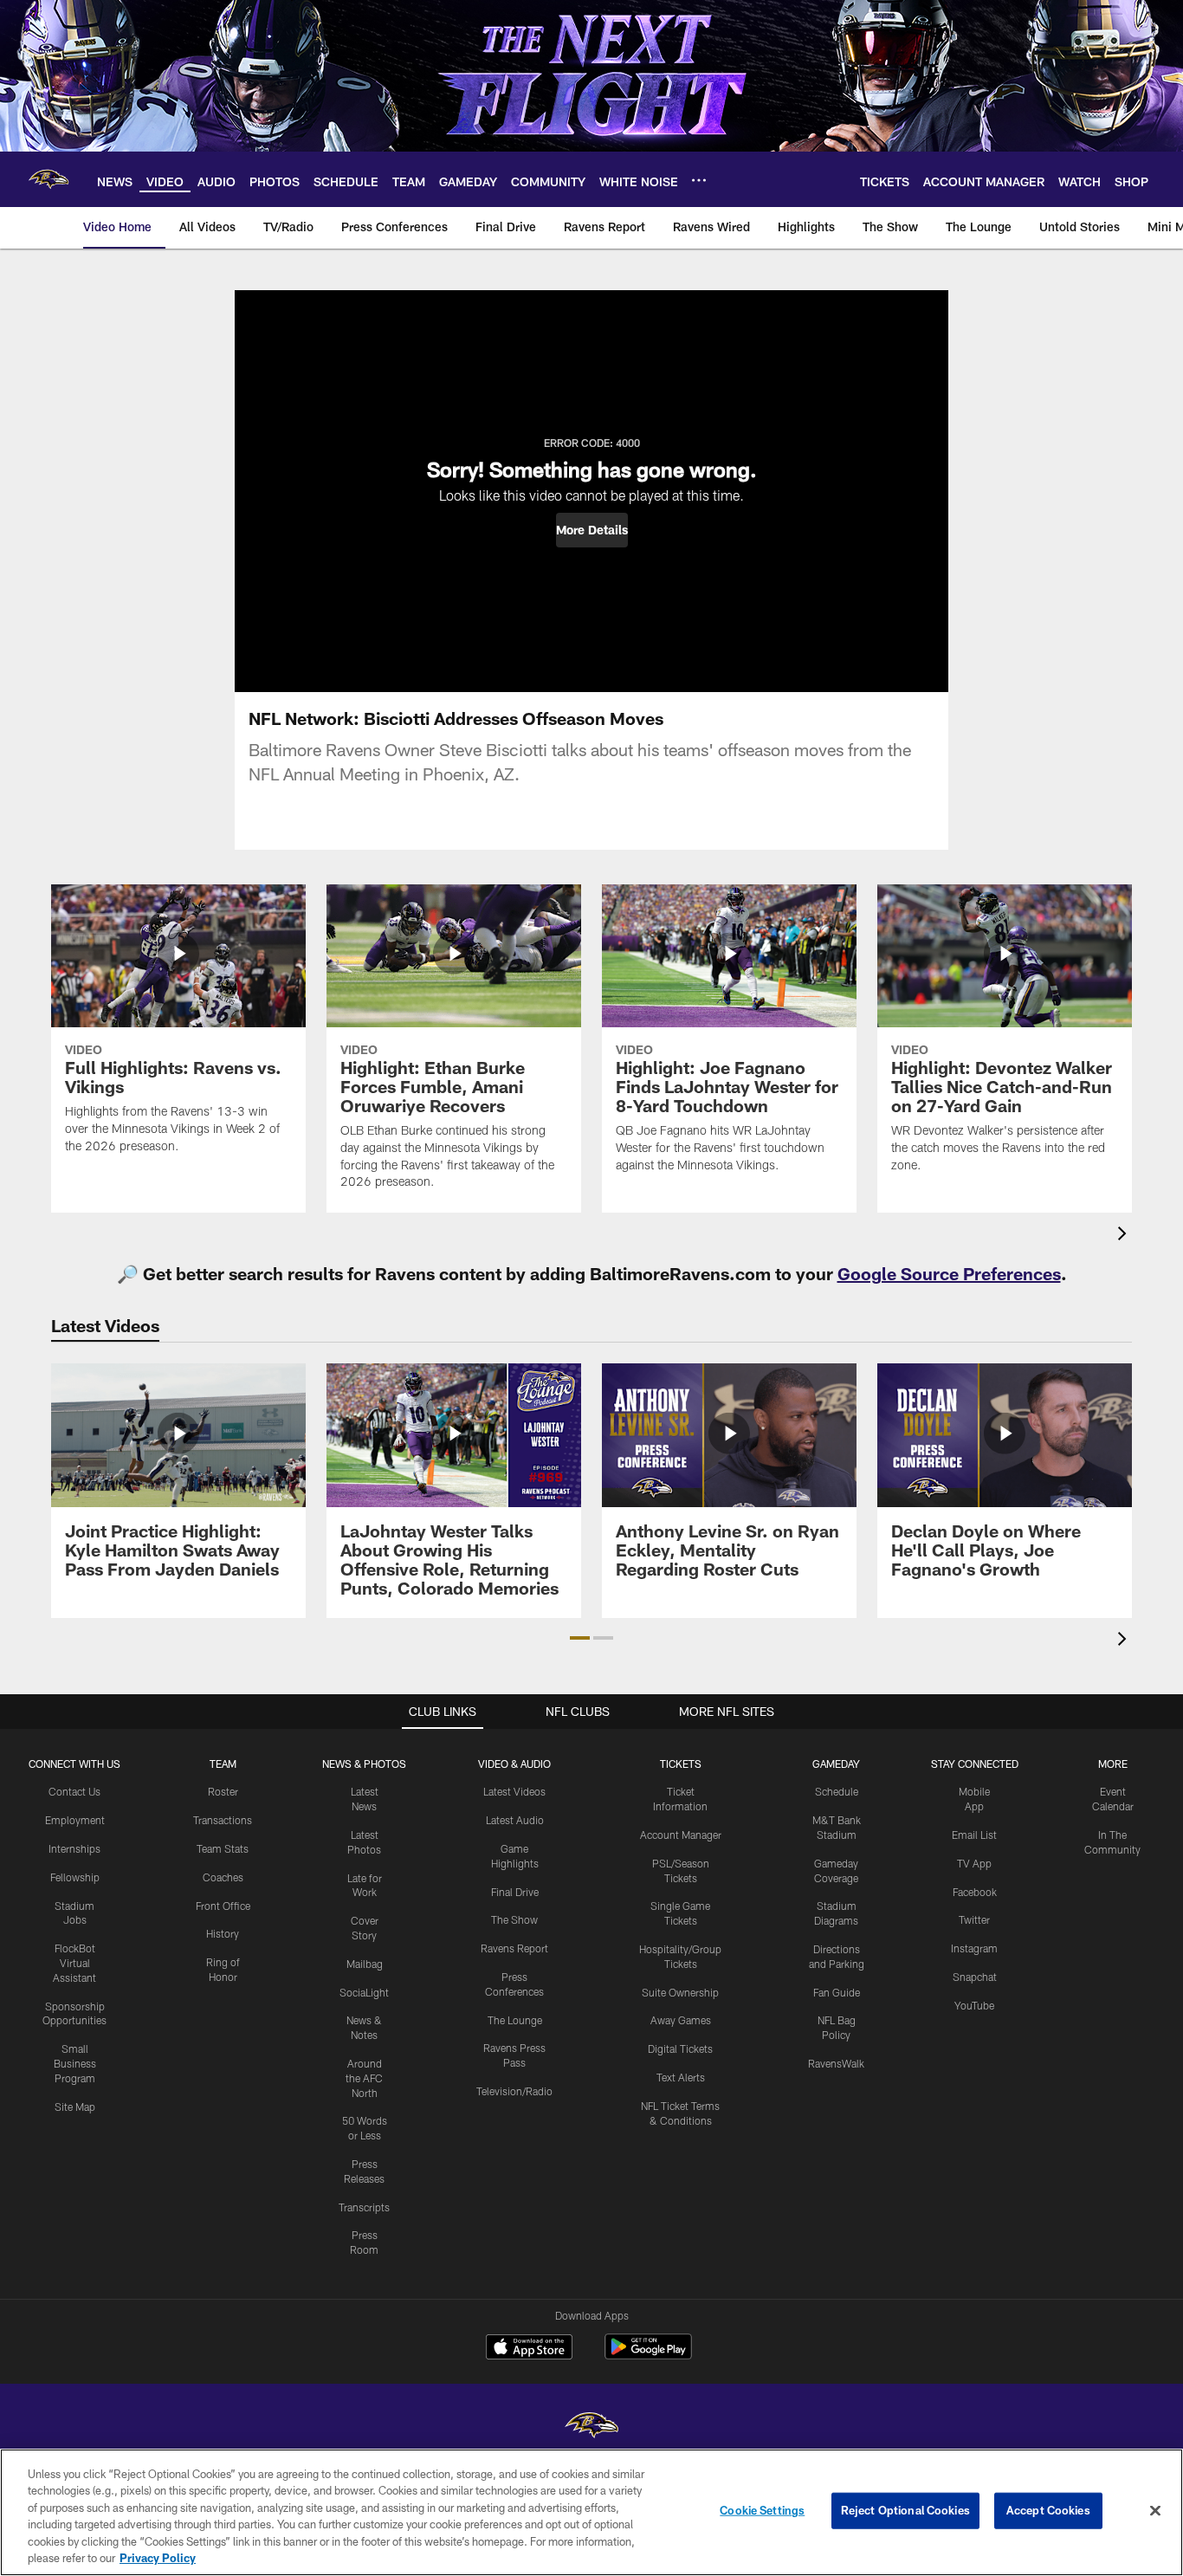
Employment (75, 1820)
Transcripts (364, 2207)
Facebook (975, 1892)
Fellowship (75, 1877)
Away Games (681, 2020)
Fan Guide (837, 1992)
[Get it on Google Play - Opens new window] (648, 2356)
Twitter (974, 1919)
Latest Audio (515, 1820)
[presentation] (1125, 1236)
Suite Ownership (680, 1992)
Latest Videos (514, 1791)
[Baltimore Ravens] (591, 2427)
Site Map (75, 2107)
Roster (223, 1791)
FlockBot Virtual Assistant (74, 1963)
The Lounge (515, 2020)
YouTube (974, 2005)
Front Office (223, 1906)
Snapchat (975, 1977)
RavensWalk (836, 2063)
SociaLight (364, 1992)
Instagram (974, 1948)
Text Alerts (681, 2077)
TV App (974, 1863)
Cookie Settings (762, 2510)
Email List (974, 1835)
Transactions (223, 1820)
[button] (592, 530)
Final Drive (515, 1892)
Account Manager (681, 1835)
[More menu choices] (699, 180)
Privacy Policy (158, 2558)
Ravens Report (514, 1948)
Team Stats (223, 1848)
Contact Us (74, 1791)
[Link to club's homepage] (48, 179)
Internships (74, 1848)
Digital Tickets (680, 2049)
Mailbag (365, 1964)
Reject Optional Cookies (905, 2510)
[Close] (1155, 2511)
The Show (514, 1919)
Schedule (837, 1791)
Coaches (223, 1877)
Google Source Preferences (949, 1273)
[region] (591, 2512)
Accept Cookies (1048, 2510)
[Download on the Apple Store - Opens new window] (529, 2349)
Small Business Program (75, 2063)
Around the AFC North (364, 2078)
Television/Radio (514, 2091)
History (223, 1933)
